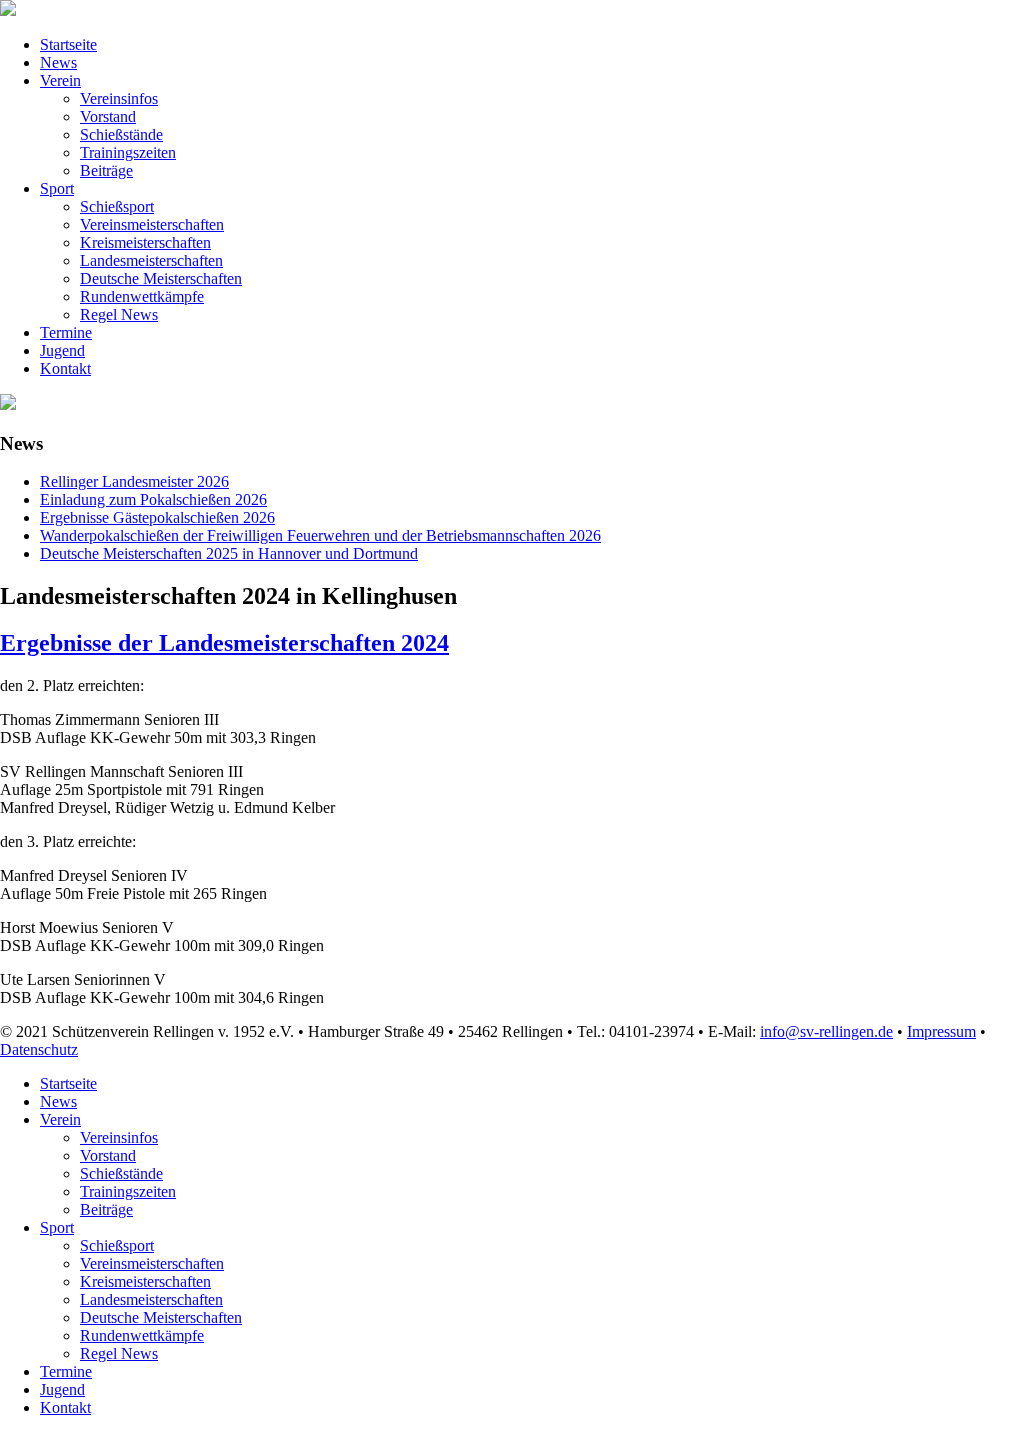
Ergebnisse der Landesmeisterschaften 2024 (224, 643)
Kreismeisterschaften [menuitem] (145, 1281)
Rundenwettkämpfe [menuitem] (142, 1335)
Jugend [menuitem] (62, 1389)
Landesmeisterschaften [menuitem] (151, 1299)
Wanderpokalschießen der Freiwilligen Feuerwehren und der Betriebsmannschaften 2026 (320, 535)
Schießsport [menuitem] (117, 1245)
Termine (66, 332)
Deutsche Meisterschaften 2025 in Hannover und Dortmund (229, 553)
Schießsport (117, 206)
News (58, 62)
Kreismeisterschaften (145, 242)
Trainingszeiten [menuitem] (128, 1191)
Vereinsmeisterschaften (152, 224)
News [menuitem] (58, 1101)
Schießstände (121, 134)
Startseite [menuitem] (68, 1083)
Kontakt (65, 368)
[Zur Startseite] (8, 10)
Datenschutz (39, 1049)
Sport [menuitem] (57, 1227)
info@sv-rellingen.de (826, 1031)
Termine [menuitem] (66, 1371)
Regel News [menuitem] (119, 1353)
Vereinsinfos (119, 98)
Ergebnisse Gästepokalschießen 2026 (157, 517)
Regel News (119, 314)
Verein (60, 80)
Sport (57, 188)
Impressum (941, 1031)
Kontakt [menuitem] (65, 1407)
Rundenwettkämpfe (142, 296)
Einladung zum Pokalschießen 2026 (153, 499)
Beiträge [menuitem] (106, 1209)
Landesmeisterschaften (151, 260)
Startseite (68, 44)
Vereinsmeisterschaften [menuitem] (152, 1263)
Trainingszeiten (128, 152)
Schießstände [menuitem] (121, 1173)
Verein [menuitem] (60, 1119)
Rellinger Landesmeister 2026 (134, 481)
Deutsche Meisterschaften (161, 278)
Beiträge (106, 170)
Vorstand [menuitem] (108, 1155)
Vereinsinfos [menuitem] (119, 1137)
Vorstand (108, 116)
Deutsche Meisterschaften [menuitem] (161, 1317)
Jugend (62, 350)
